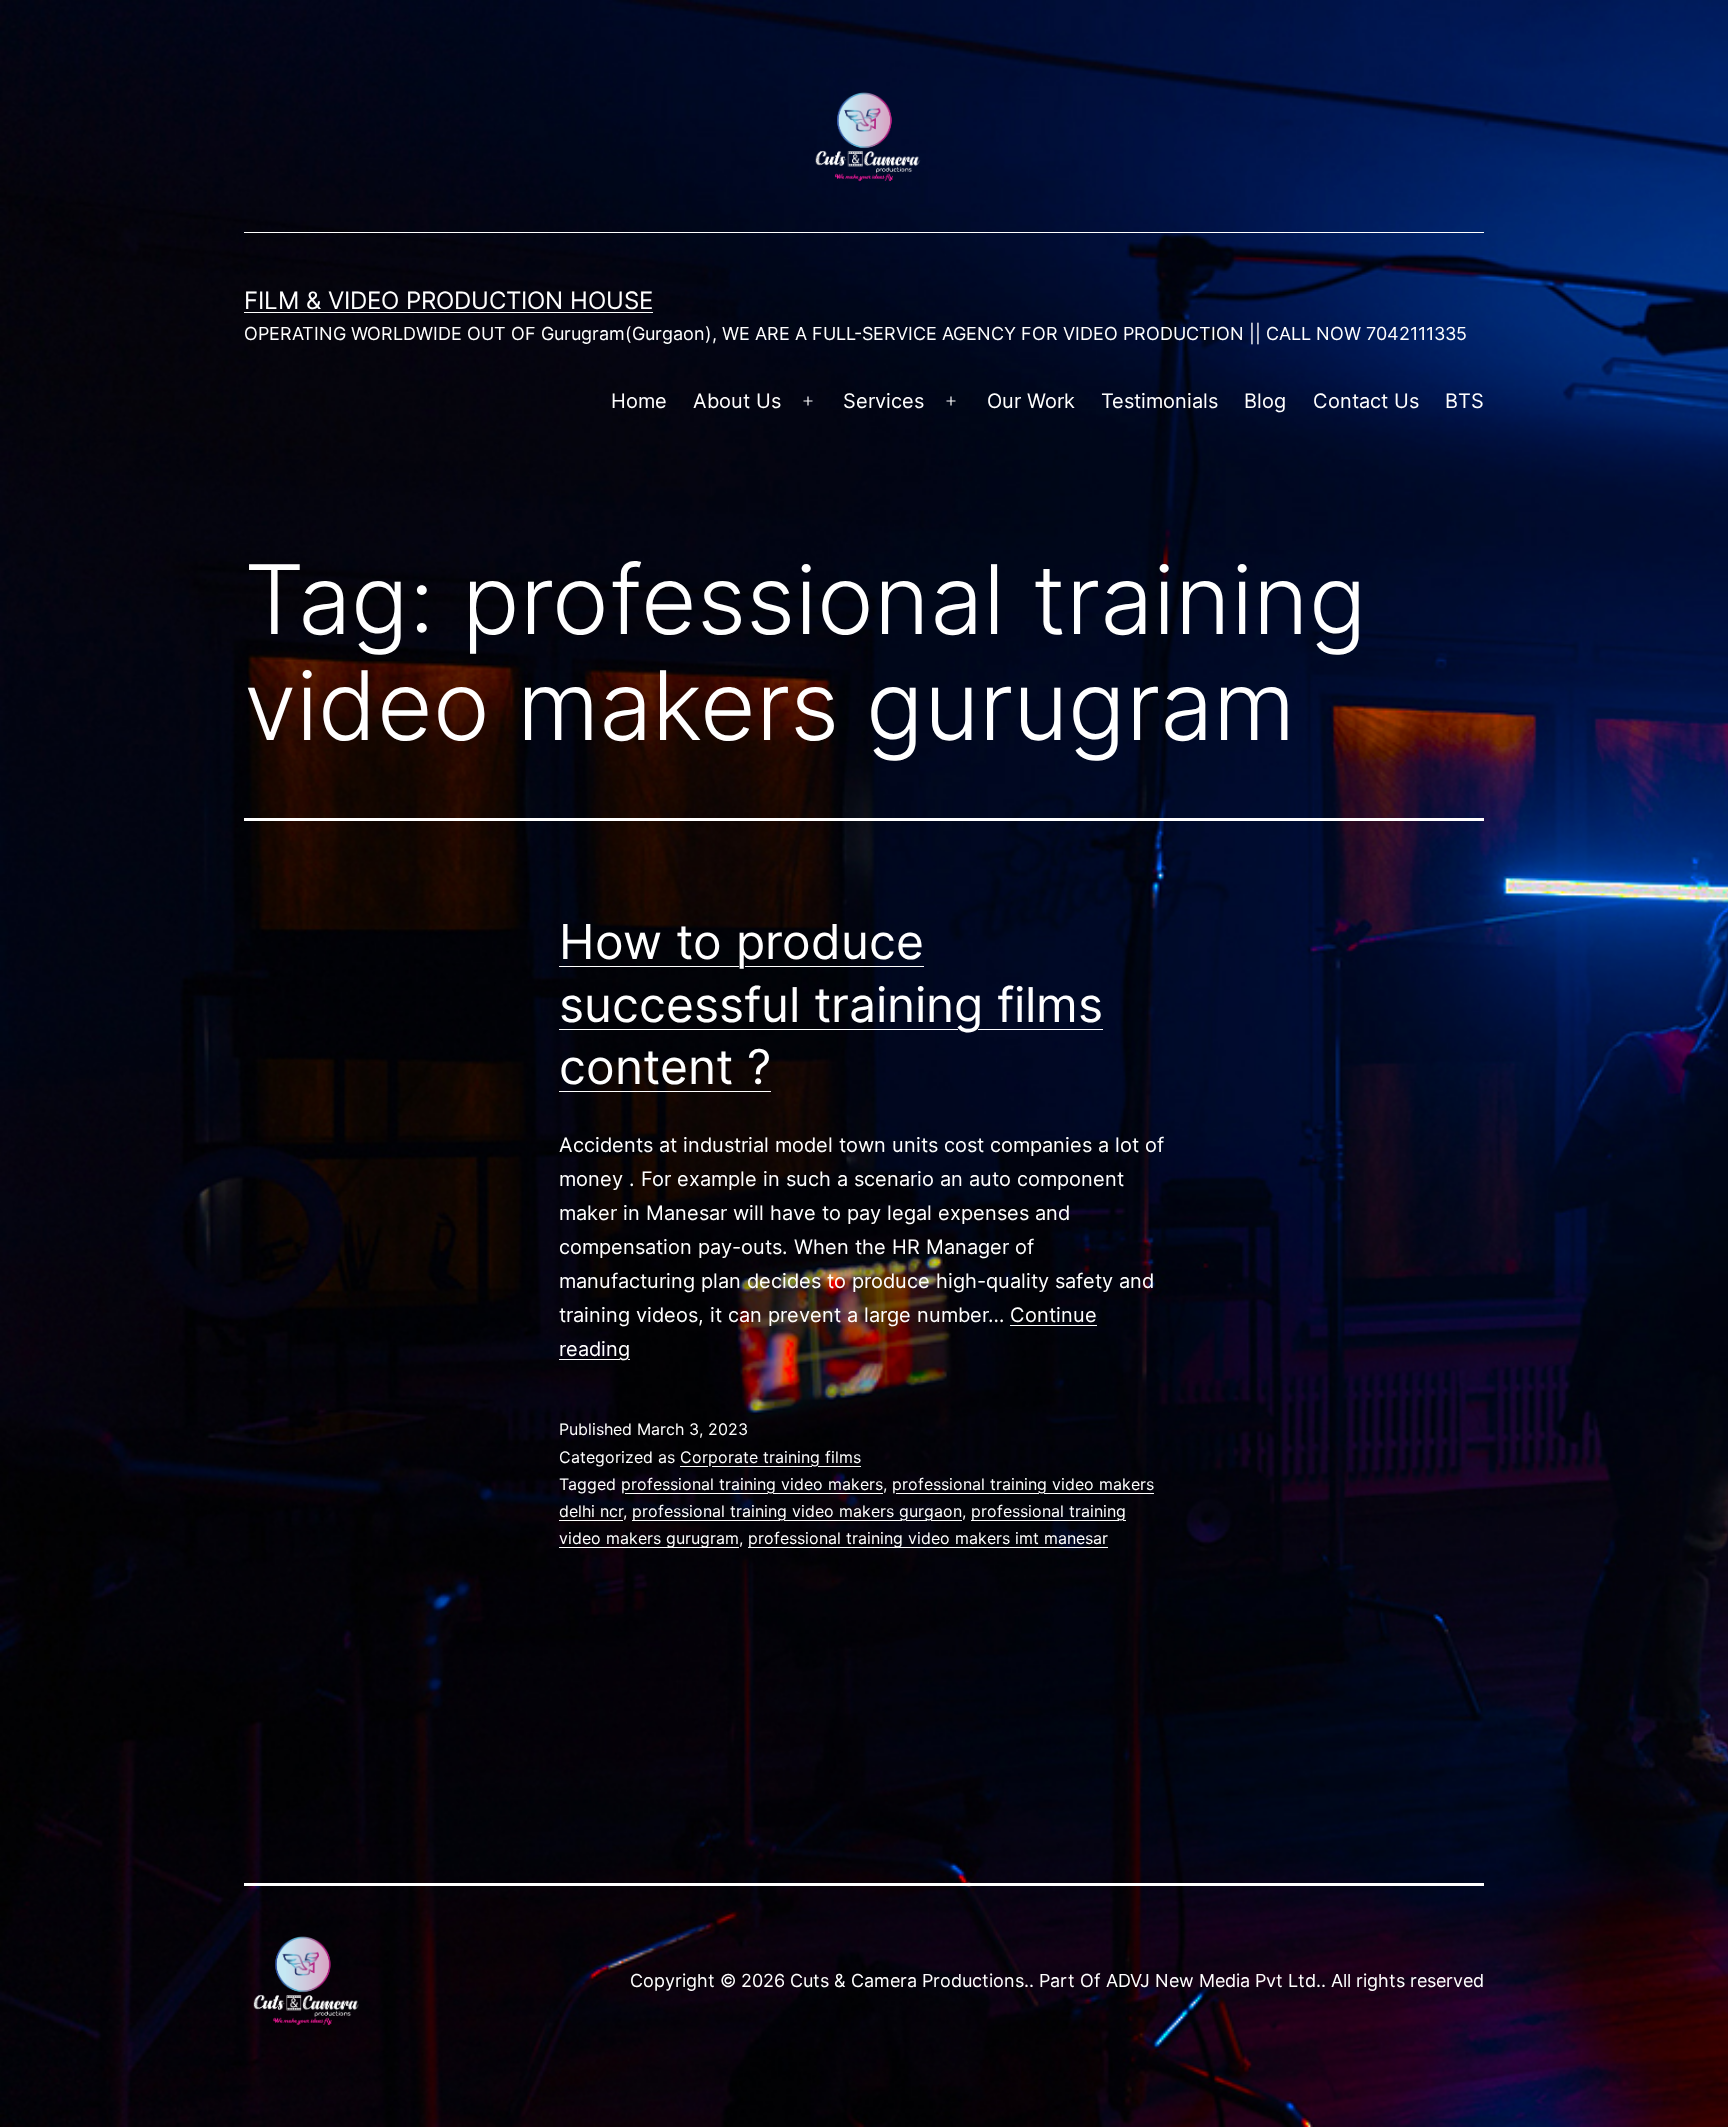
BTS (1464, 401)
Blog (1265, 401)
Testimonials (1159, 401)
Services (883, 401)
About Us (737, 401)
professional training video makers (752, 1484)
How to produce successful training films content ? (831, 1004)
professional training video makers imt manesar (928, 1538)
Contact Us (1366, 401)
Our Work (1031, 401)
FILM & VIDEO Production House (448, 300)
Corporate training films (770, 1457)
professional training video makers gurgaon (797, 1511)
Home (639, 401)
